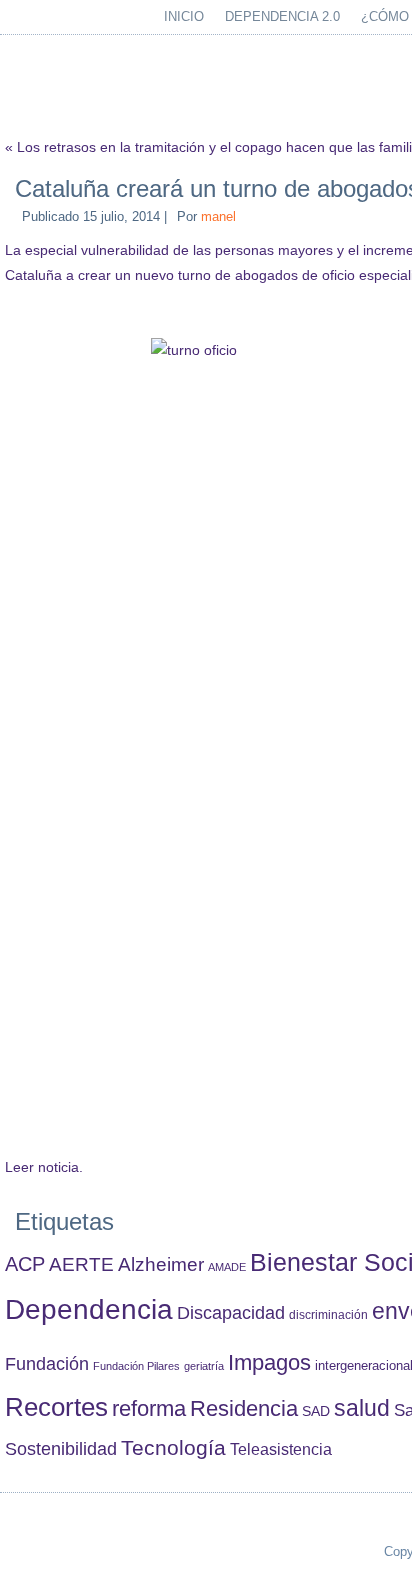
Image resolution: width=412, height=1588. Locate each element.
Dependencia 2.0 (282, 16)
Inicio (184, 16)
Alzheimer (161, 1264)
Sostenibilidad (61, 1449)
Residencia (244, 1408)
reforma (149, 1408)
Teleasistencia (281, 1449)
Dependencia (89, 1309)
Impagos (269, 1362)
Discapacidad (231, 1313)
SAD (316, 1411)
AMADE (227, 1267)
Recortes (56, 1407)
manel (218, 216)
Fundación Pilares (136, 1366)
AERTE (81, 1264)
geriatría (204, 1366)
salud (362, 1408)
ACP (25, 1264)
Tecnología (173, 1447)
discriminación (328, 1315)
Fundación (47, 1364)
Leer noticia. (44, 1167)
